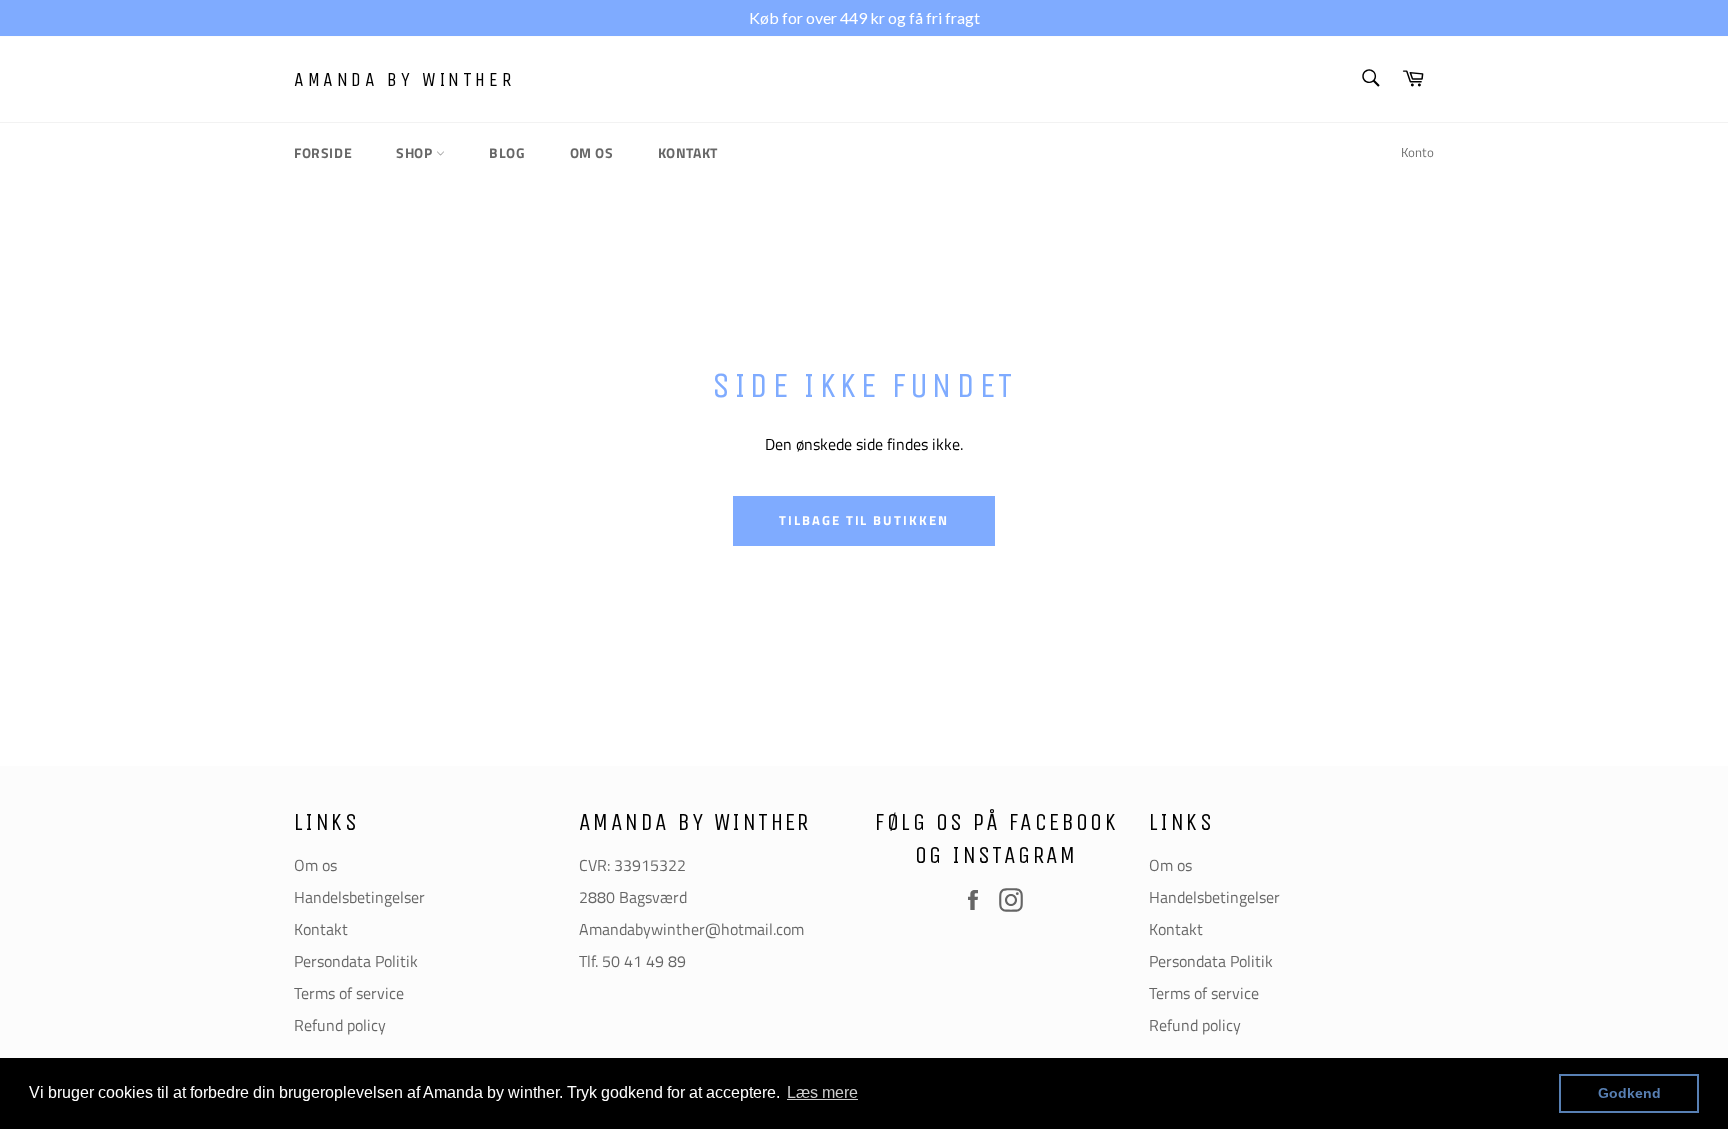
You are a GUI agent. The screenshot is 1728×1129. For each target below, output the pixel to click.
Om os (592, 152)
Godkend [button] (1629, 1093)
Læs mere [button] (822, 1092)
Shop (416, 152)
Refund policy (340, 1025)
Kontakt (688, 152)
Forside (323, 152)
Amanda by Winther (404, 79)
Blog (507, 152)
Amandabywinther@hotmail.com (691, 929)
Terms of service (349, 993)
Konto (1417, 152)
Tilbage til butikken (864, 520)
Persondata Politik (356, 961)
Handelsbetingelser (359, 897)
